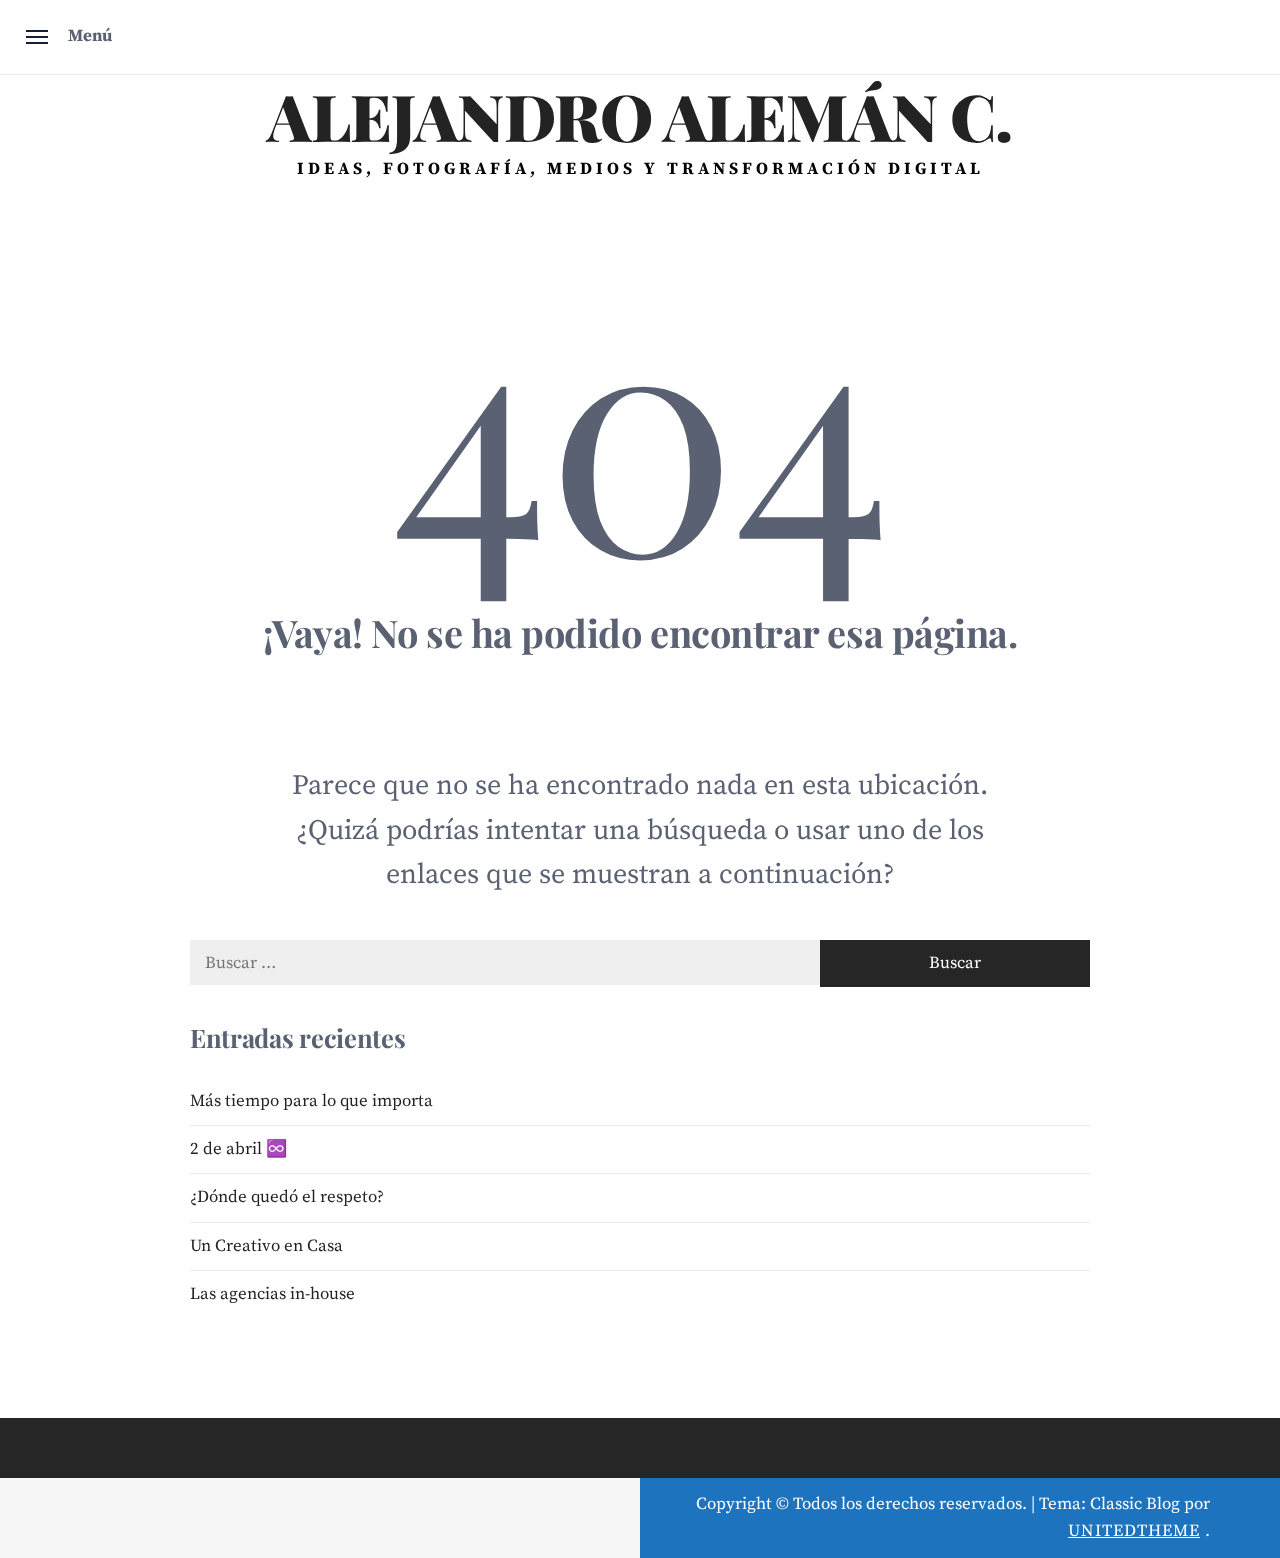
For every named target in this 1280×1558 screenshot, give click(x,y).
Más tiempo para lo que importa (311, 1101)
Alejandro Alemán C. (639, 115)
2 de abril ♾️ (238, 1149)
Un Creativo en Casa (266, 1246)
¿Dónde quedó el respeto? (287, 1197)
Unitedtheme (1134, 1531)
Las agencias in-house (272, 1294)
